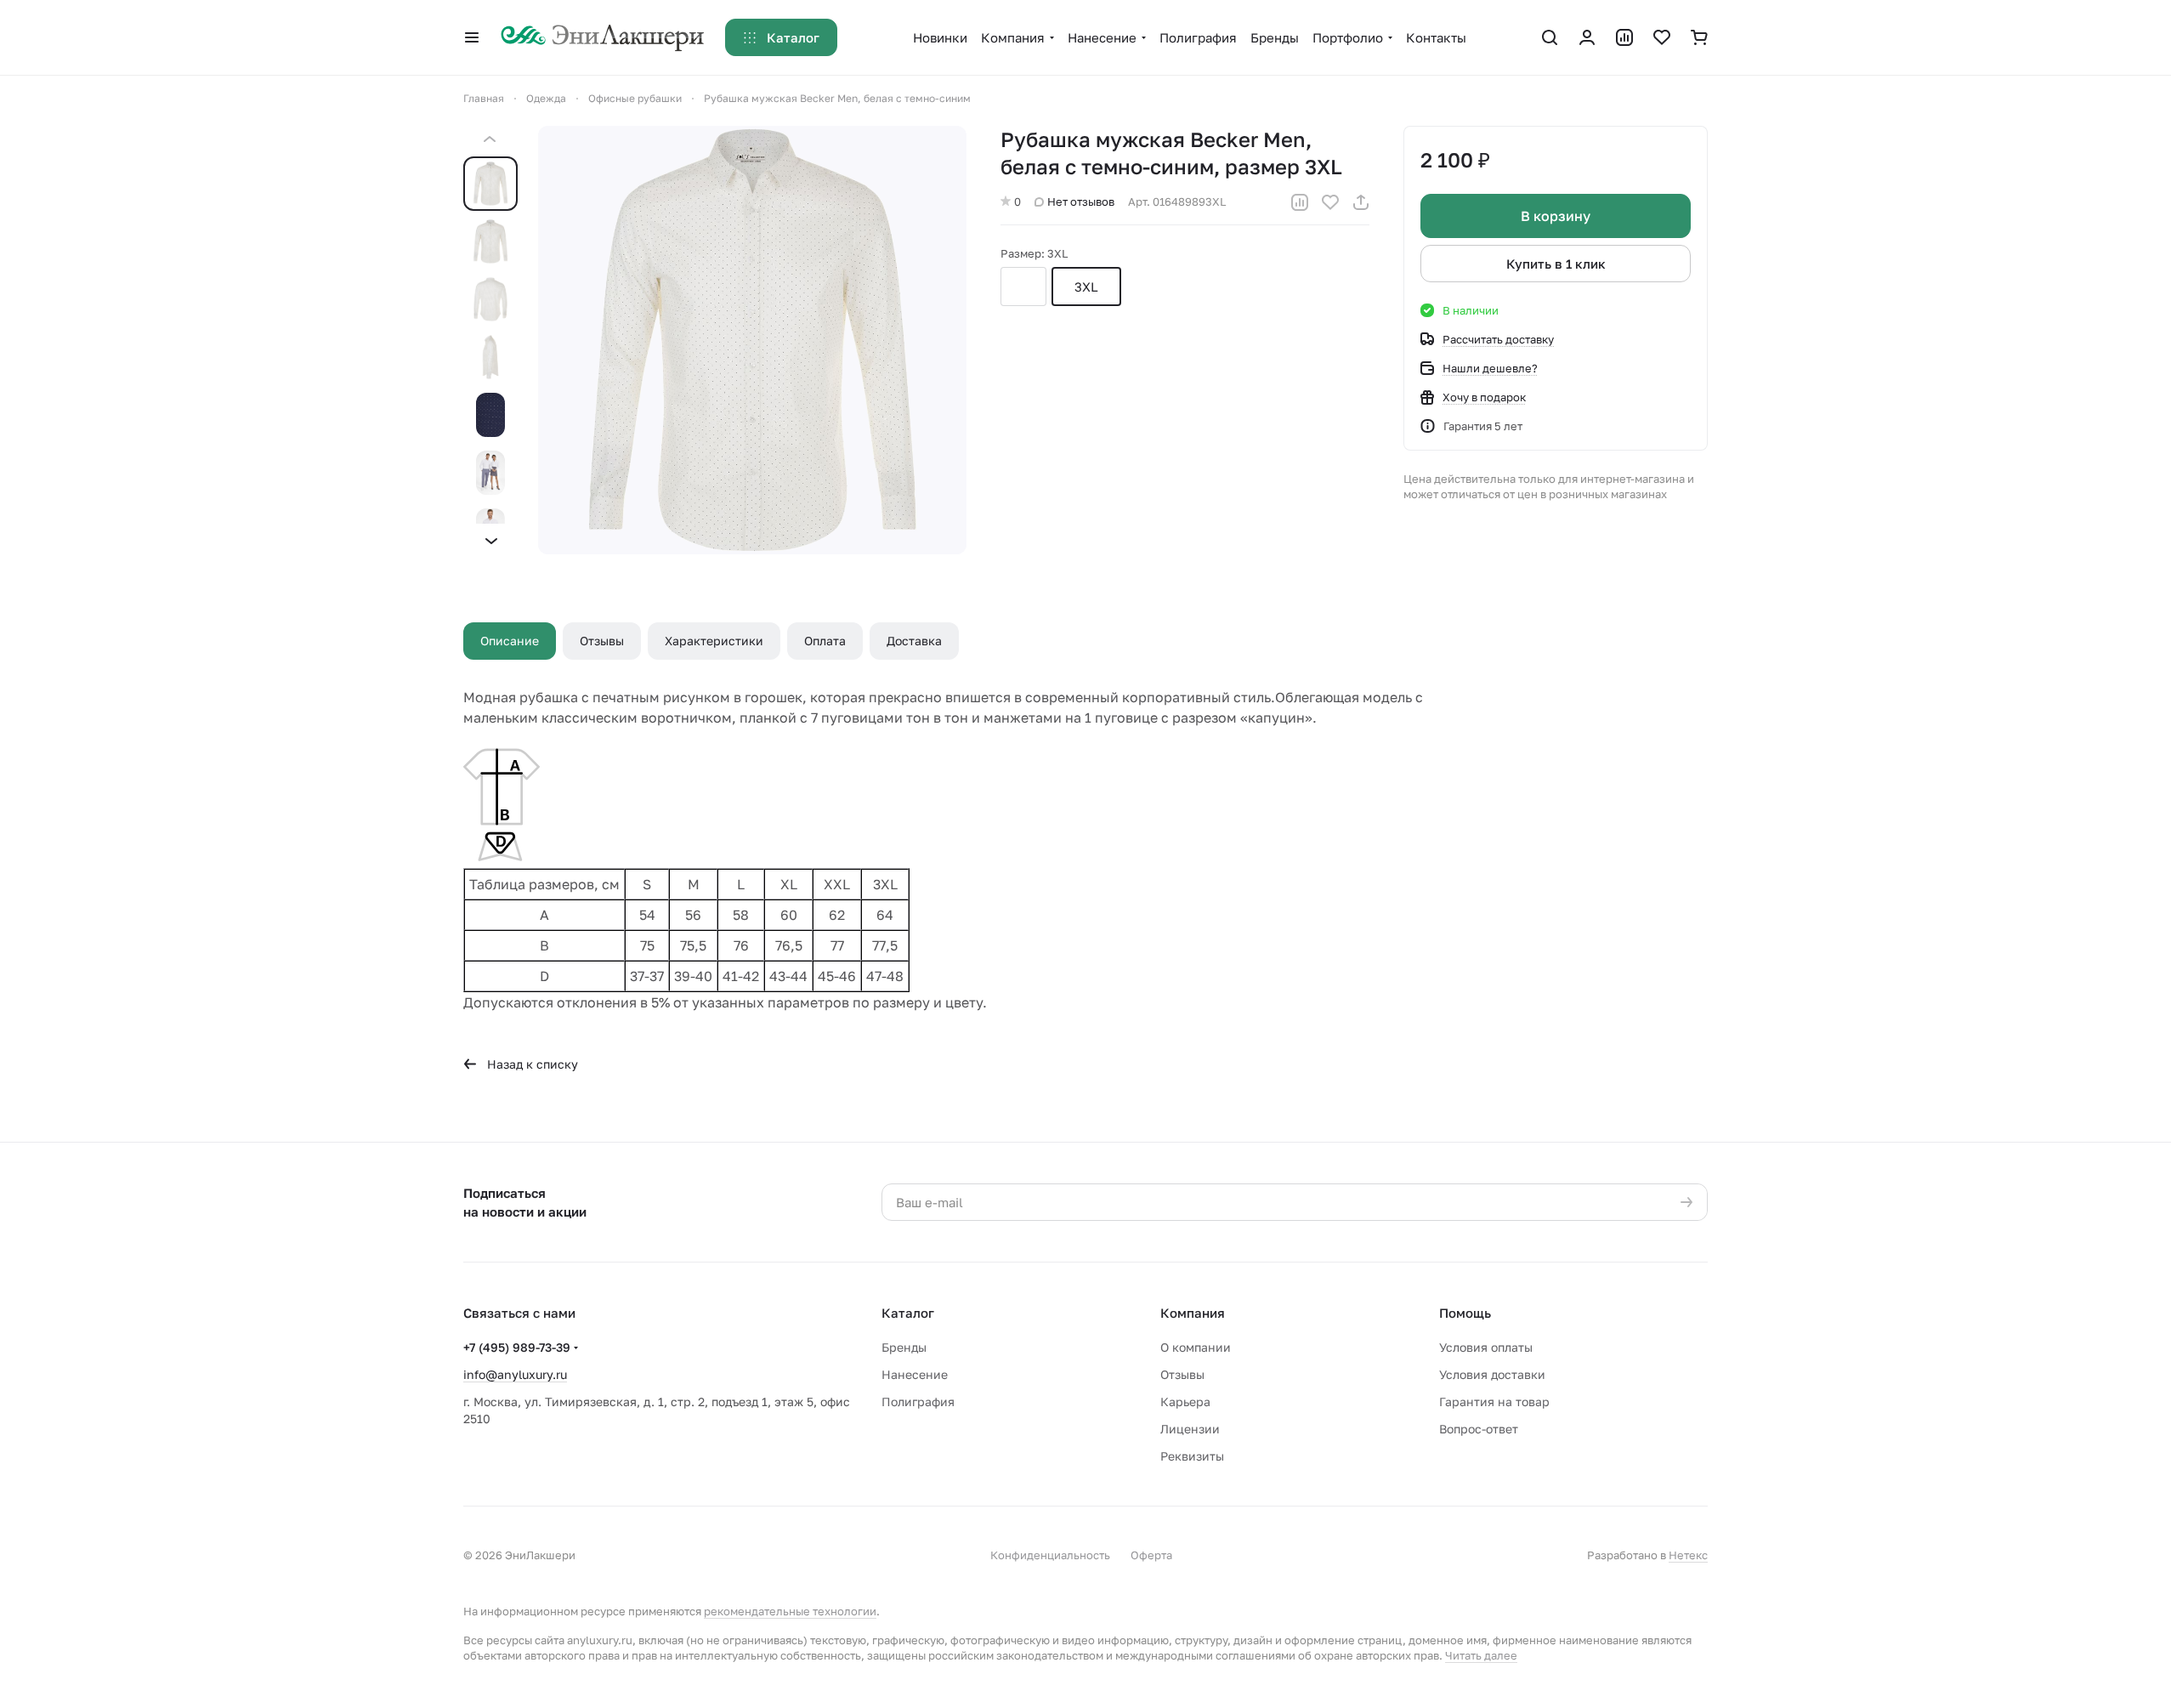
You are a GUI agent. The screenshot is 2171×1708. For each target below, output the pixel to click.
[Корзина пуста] (1699, 37)
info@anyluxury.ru (515, 1374)
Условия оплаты (1486, 1347)
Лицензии (1190, 1429)
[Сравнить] (1300, 202)
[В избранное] (1330, 202)
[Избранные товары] (1662, 37)
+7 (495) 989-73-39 (517, 1347)
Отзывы (602, 641)
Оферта (1151, 1555)
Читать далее (1481, 1655)
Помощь (1465, 1313)
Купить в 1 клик (1556, 264)
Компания (1193, 1313)
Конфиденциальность (1050, 1555)
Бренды (904, 1347)
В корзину (1556, 216)
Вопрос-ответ (1479, 1429)
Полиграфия (918, 1402)
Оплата (825, 641)
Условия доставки (1492, 1374)
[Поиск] (1550, 37)
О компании (1196, 1347)
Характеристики (714, 641)
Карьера (1185, 1402)
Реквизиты (1192, 1456)
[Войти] (1587, 37)
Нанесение (915, 1374)
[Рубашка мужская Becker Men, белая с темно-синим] (752, 340)
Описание (510, 641)
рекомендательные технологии (790, 1611)
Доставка (914, 641)
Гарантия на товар (1494, 1402)
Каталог (908, 1313)
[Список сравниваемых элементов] (1624, 37)
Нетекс (1688, 1555)
